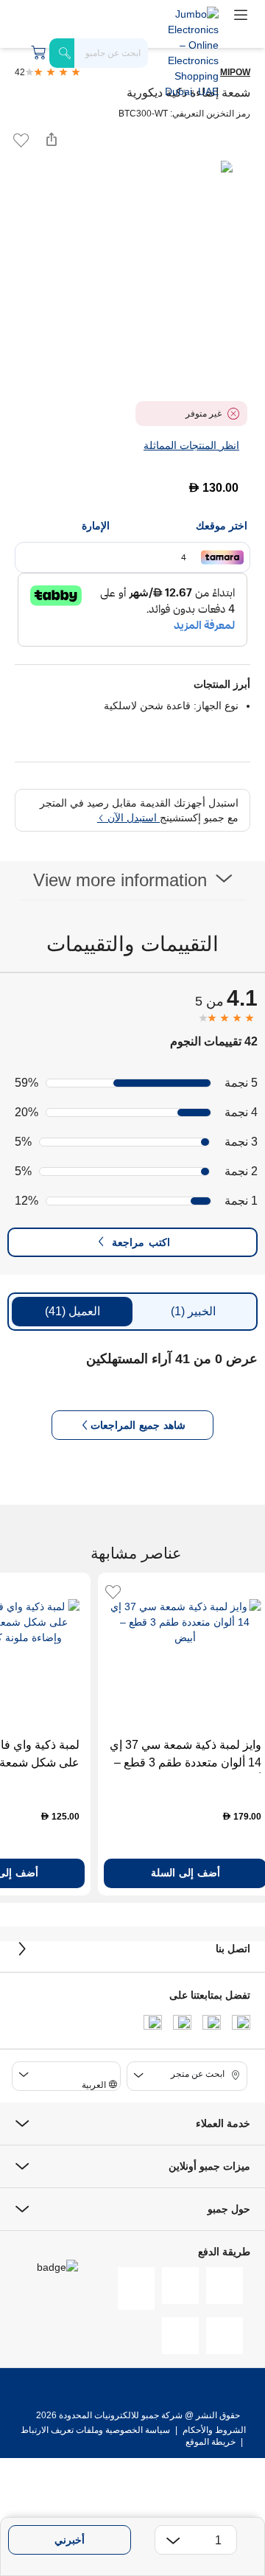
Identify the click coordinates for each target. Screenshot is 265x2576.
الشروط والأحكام (213, 2430)
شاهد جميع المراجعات (138, 1425)
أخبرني (70, 2540)
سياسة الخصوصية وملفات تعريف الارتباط (95, 2430)
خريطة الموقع (211, 2442)
